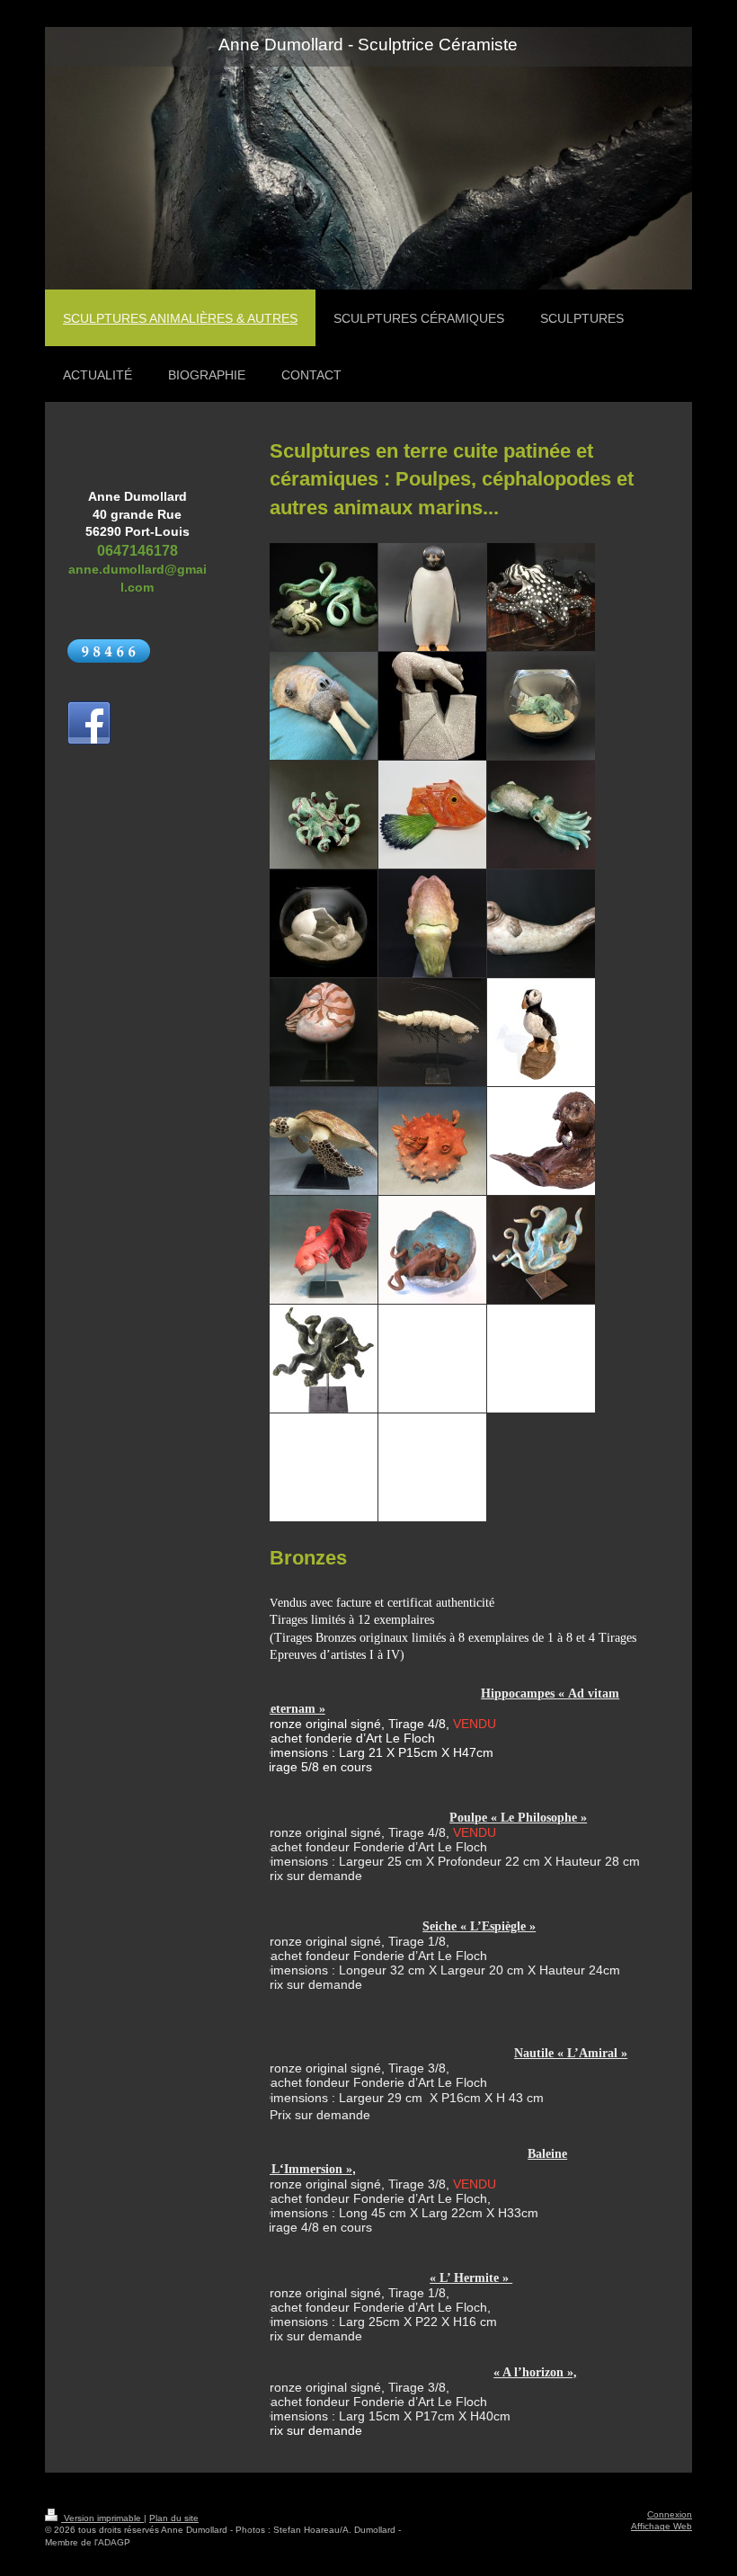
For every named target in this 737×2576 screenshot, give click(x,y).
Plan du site (174, 2518)
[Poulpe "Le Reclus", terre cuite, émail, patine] (432, 1250)
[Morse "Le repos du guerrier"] (324, 706)
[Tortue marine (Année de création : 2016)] (324, 1141)
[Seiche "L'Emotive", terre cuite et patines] (432, 923)
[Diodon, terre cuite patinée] (432, 1141)
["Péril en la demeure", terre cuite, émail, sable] (324, 923)
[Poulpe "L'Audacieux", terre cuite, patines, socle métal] (541, 1250)
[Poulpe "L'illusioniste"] (324, 815)
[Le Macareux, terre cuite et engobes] (541, 1032)
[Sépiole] (541, 706)
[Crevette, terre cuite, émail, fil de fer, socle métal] (432, 1032)
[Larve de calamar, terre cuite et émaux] (541, 815)
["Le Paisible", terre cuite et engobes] (541, 923)
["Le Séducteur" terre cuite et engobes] (432, 597)
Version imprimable (102, 2518)
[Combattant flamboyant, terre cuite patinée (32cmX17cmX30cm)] (324, 1250)
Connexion (670, 2514)
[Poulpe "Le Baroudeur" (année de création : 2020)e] (541, 597)
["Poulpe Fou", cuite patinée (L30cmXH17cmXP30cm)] (324, 1359)
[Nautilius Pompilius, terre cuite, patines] (324, 1032)
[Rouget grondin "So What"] (432, 815)
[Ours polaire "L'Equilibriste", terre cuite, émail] (432, 706)
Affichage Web (662, 2526)
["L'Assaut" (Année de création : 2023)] (324, 597)
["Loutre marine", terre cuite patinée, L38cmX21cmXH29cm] (541, 1141)
